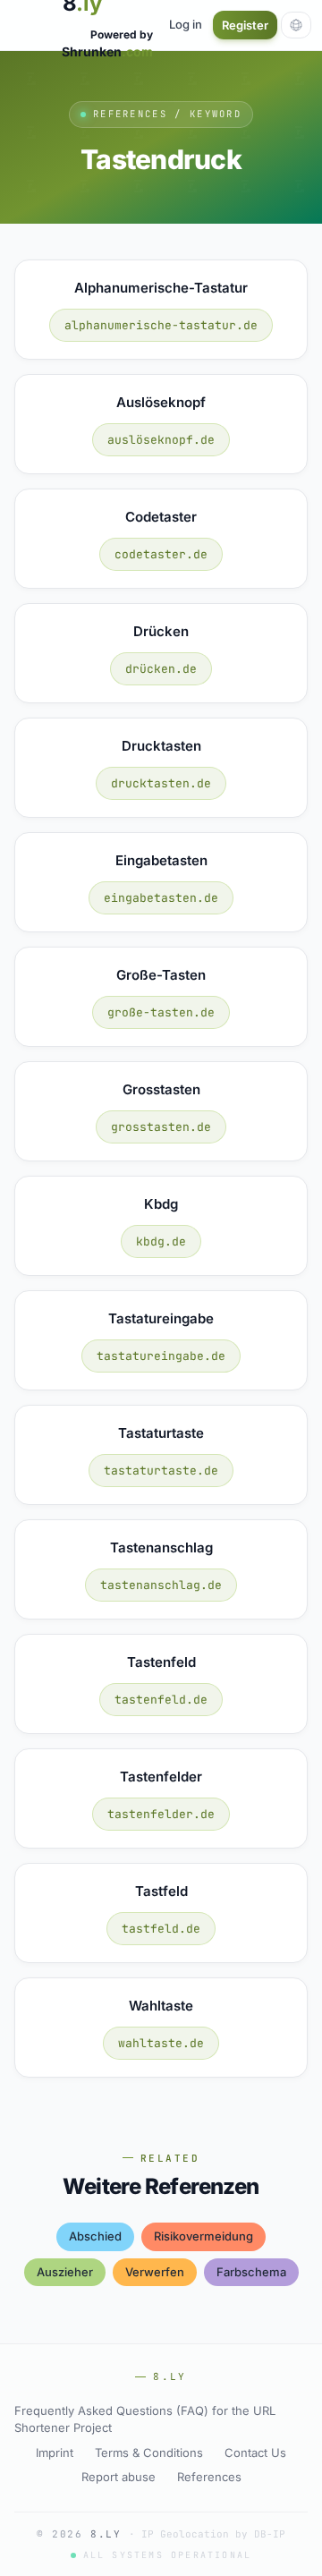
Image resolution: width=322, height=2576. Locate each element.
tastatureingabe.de (161, 1356)
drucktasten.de (161, 783)
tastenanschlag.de (161, 1585)
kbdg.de (161, 1241)
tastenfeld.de (161, 1700)
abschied (95, 2236)
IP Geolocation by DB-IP (213, 2534)
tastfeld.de (161, 1929)
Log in (186, 24)
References (209, 2477)
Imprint (55, 2453)
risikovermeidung (203, 2236)
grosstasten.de (161, 1127)
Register (245, 25)
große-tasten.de (161, 1012)
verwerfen (155, 2272)
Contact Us (255, 2453)
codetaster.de (161, 554)
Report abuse (119, 2477)
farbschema (251, 2272)
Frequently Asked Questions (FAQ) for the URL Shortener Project (145, 2419)
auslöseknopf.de (161, 440)
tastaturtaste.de (161, 1471)
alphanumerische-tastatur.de (161, 325)
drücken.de (161, 669)
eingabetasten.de (161, 898)
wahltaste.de (161, 2043)
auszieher (65, 2272)
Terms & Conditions (149, 2453)
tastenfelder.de (161, 1814)
